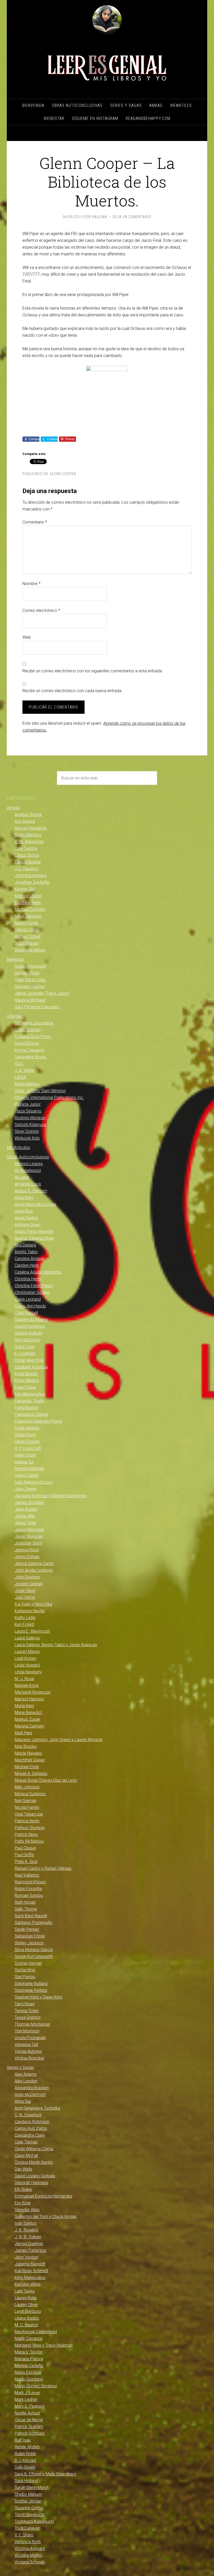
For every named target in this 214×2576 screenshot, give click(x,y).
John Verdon (26, 2257)
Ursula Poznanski (30, 2038)
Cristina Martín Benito (34, 2162)
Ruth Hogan (25, 1902)
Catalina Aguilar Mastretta (38, 1272)
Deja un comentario (132, 217)
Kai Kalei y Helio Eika (33, 1604)
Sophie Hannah (28, 1963)
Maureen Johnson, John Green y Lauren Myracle (59, 1740)
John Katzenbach (31, 875)
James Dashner (29, 2244)
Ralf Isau (23, 2440)
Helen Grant (25, 1455)
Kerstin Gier (25, 889)
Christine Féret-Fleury (34, 1286)
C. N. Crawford (28, 2115)
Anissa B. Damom (31, 1191)
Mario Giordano (29, 2379)
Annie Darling (26, 1218)
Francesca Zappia (31, 1414)
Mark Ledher (26, 2399)
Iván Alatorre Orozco (34, 1482)
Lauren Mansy (27, 1652)
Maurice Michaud (30, 1000)
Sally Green (25, 2467)
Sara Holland (26, 2481)
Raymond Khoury (30, 1882)
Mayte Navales (28, 1753)
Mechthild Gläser (30, 1760)
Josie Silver (25, 1591)
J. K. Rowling (26, 2230)
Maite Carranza (28, 2338)
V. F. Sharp (24, 2535)
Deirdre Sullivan (28, 1333)
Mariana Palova (29, 2359)
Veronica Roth (28, 2542)
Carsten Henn (27, 1265)
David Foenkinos (30, 1326)
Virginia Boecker (29, 2058)
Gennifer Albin (27, 2210)
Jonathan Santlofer (32, 882)
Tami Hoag (25, 2004)
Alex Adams (26, 2074)
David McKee (27, 1043)
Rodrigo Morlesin (30, 1118)
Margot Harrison (29, 1699)
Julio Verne (25, 1597)
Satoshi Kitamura (30, 1125)
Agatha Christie (28, 814)
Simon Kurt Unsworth (34, 1956)
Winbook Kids (27, 1138)
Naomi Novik (26, 923)
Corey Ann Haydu (30, 1306)
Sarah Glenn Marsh (32, 2488)
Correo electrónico (41, 610)
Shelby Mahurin (28, 2494)
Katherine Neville (30, 1611)
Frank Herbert (27, 1428)
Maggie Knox (27, 1685)
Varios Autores (28, 2051)
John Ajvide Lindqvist (34, 1570)
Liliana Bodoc (27, 2318)
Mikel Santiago (28, 916)
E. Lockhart (25, 1353)
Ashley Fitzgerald (30, 966)
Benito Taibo (26, 1252)
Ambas (13, 808)
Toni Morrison (27, 2031)
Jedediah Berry (28, 1543)
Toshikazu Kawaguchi (34, 2521)
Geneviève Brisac (31, 1057)
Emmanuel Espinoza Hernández (43, 2196)
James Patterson (31, 2250)
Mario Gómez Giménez (36, 2386)
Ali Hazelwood (28, 1170)
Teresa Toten (27, 2011)
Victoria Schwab (30, 2562)
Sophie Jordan (28, 2501)
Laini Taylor (25, 2291)
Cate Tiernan (26, 2142)
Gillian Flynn (25, 1435)
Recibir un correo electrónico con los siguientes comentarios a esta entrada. (93, 671)
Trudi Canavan (27, 2528)
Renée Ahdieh (27, 2447)
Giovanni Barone (30, 986)
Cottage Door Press (33, 1037)
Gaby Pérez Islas (30, 980)
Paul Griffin (24, 1855)
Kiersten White (28, 2284)
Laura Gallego (27, 1638)
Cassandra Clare (30, 2135)
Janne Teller (26, 1523)
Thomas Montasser (32, 2024)
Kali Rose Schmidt (31, 2271)
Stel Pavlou (25, 1977)
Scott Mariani (27, 943)
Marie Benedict (28, 1713)
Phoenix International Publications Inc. (49, 1098)
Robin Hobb (25, 2454)
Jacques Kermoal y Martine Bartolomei (50, 1496)
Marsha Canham (29, 1726)
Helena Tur (24, 1462)
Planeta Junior (28, 1104)
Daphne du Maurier (32, 1320)
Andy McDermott (30, 2095)
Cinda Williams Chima (34, 2149)
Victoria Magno (29, 2555)
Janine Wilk (25, 1516)
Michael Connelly (30, 909)
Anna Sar (23, 2101)
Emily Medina (27, 1381)
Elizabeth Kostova (31, 1367)
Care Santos (26, 848)
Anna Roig (24, 1198)
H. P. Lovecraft (28, 1448)
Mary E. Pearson (30, 2406)
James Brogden (29, 1502)
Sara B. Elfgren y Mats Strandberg (45, 2474)
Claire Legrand (28, 1299)
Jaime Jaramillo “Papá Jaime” (42, 993)
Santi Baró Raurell (31, 1916)
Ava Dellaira (25, 1245)
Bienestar (15, 959)
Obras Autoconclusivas (28, 1157)
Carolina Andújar (29, 1259)
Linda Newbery (28, 1672)
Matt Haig (23, 1733)
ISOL (19, 1064)
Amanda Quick (28, 1184)
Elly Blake (23, 2189)
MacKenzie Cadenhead (36, 2332)
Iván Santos (26, 2223)
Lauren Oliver (26, 2305)
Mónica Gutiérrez (30, 1794)
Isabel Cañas (26, 1475)
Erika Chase (25, 1387)
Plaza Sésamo (28, 1111)
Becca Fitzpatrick (31, 828)
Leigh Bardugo (28, 2311)
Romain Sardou (29, 1895)
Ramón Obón (27, 930)
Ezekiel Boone (28, 862)
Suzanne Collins (29, 2508)
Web (27, 637)
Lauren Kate (26, 2298)
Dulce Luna (25, 1347)
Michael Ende (27, 1767)
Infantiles (15, 1016)
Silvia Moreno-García (34, 1950)
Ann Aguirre (25, 821)
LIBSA (20, 1077)
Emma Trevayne (29, 1050)
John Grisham (27, 1577)
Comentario (35, 522)
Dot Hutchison (27, 1340)
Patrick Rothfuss (30, 2433)
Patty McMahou (29, 1841)
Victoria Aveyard (30, 2549)
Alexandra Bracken (32, 2088)
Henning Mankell (29, 1469)
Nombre (31, 584)
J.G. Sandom (27, 869)
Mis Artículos (18, 1148)
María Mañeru (27, 1084)
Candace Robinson (32, 2122)
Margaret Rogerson (32, 1692)
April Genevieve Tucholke (37, 2108)
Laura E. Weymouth (32, 1631)
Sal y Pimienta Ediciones (37, 1007)
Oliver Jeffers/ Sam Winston (40, 1091)
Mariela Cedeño (29, 2366)
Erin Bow (23, 2203)
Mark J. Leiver (27, 2393)
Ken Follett (24, 1624)
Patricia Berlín (27, 1821)
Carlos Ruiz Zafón (31, 2128)
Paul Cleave (25, 1848)
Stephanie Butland (31, 1984)
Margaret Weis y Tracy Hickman (44, 2345)
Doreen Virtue (27, 973)
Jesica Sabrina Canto (34, 1563)
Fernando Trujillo (29, 1401)
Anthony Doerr (28, 1225)
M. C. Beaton (26, 2325)
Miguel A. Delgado (31, 1773)
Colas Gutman (28, 1030)
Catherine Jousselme (34, 1023)
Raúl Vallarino (27, 1875)
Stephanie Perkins (31, 1990)
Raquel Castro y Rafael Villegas (43, 1868)
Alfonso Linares (29, 1164)
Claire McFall (26, 2156)
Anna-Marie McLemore (35, 1204)
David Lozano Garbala (35, 2176)
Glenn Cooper (63, 474)
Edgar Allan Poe (29, 1360)
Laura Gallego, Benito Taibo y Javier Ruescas (56, 1645)
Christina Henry (28, 1279)
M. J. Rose (24, 1679)
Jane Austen (26, 1509)
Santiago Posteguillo (34, 1923)
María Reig (24, 1706)
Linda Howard (27, 1665)
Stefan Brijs (25, 1970)
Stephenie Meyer (30, 950)
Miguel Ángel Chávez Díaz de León (46, 1780)
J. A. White (24, 1070)
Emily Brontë (26, 1374)
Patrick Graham (29, 2427)
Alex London (26, 2081)
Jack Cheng (25, 1489)
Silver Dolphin (27, 1131)
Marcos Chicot (28, 896)
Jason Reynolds (29, 1530)
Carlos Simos (27, 855)
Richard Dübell (28, 936)
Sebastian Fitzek (30, 1936)
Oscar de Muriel (29, 2420)
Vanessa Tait (26, 2045)
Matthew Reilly (28, 903)
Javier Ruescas (29, 1536)
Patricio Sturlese (30, 1828)
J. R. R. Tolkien (28, 2237)
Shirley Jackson (29, 1943)
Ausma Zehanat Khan (34, 1238)
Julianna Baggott (30, 2264)
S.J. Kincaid (25, 2460)
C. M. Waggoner (29, 842)
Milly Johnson (27, 1787)
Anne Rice (24, 1211)
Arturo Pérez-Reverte (34, 1231)
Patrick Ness (26, 1834)
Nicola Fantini (27, 1807)
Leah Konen (25, 1658)
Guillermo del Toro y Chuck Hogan (46, 2217)
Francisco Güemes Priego (38, 1421)
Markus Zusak (27, 1719)
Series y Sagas (20, 2067)
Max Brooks (26, 1746)
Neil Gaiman (26, 1801)
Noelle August (27, 2413)
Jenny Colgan (27, 1557)
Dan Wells (23, 2169)
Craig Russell (26, 1313)
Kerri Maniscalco (30, 2277)
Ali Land (22, 1177)
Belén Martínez (28, 835)
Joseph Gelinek (29, 1584)
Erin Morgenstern (30, 1394)
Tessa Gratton (28, 2017)
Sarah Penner (27, 1929)
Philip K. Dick (26, 1862)
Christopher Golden (32, 1292)
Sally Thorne (26, 1909)
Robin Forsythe (28, 1889)
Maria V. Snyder (29, 2352)
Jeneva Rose (27, 1550)
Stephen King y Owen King (38, 1997)
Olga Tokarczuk (29, 1814)
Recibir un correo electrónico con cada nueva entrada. (72, 691)
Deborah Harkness (31, 2183)
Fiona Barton (26, 1408)
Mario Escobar (28, 2372)
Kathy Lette (25, 1618)
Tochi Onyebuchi (30, 2515)
